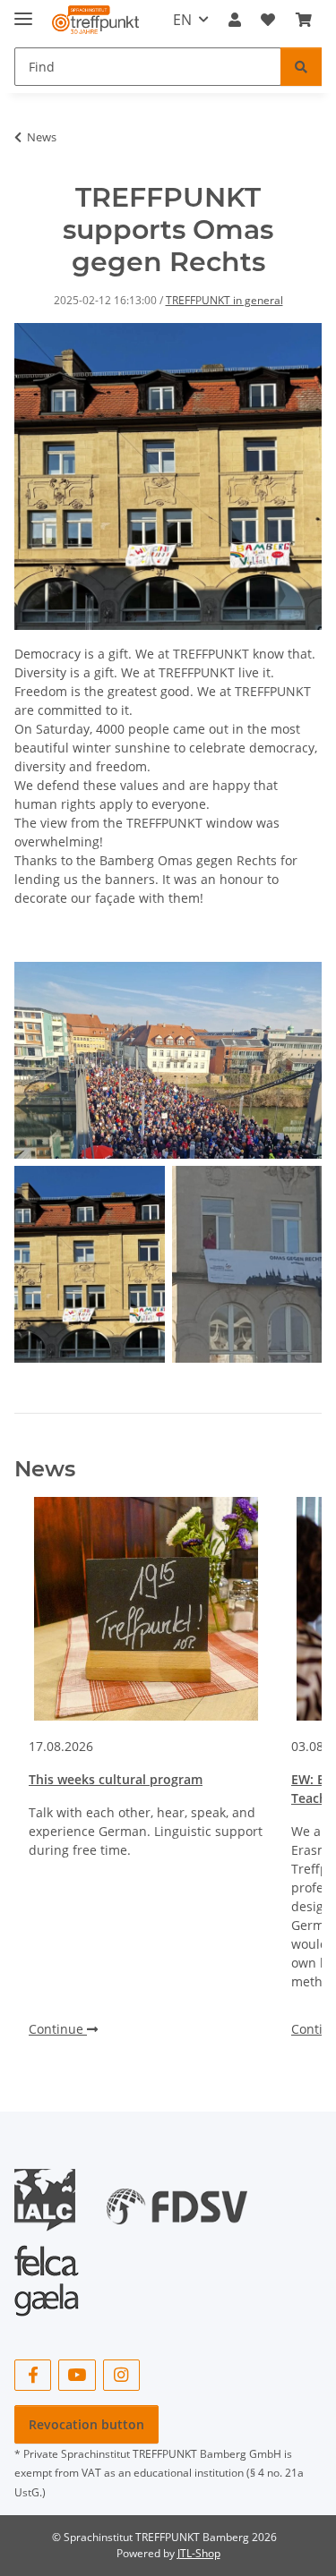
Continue (58, 2029)
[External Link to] (177, 2199)
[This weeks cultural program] (146, 1609)
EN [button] (182, 20)
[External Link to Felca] (47, 2272)
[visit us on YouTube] (77, 2375)
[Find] (301, 67)
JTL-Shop (199, 2553)
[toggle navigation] (23, 11)
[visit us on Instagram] (121, 2375)
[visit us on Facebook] (33, 2375)
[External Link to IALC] (52, 2199)
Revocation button (86, 2424)
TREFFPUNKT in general (224, 300)
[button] (235, 20)
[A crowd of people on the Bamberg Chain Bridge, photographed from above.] (168, 1060)
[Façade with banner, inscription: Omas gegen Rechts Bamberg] (247, 1264)
